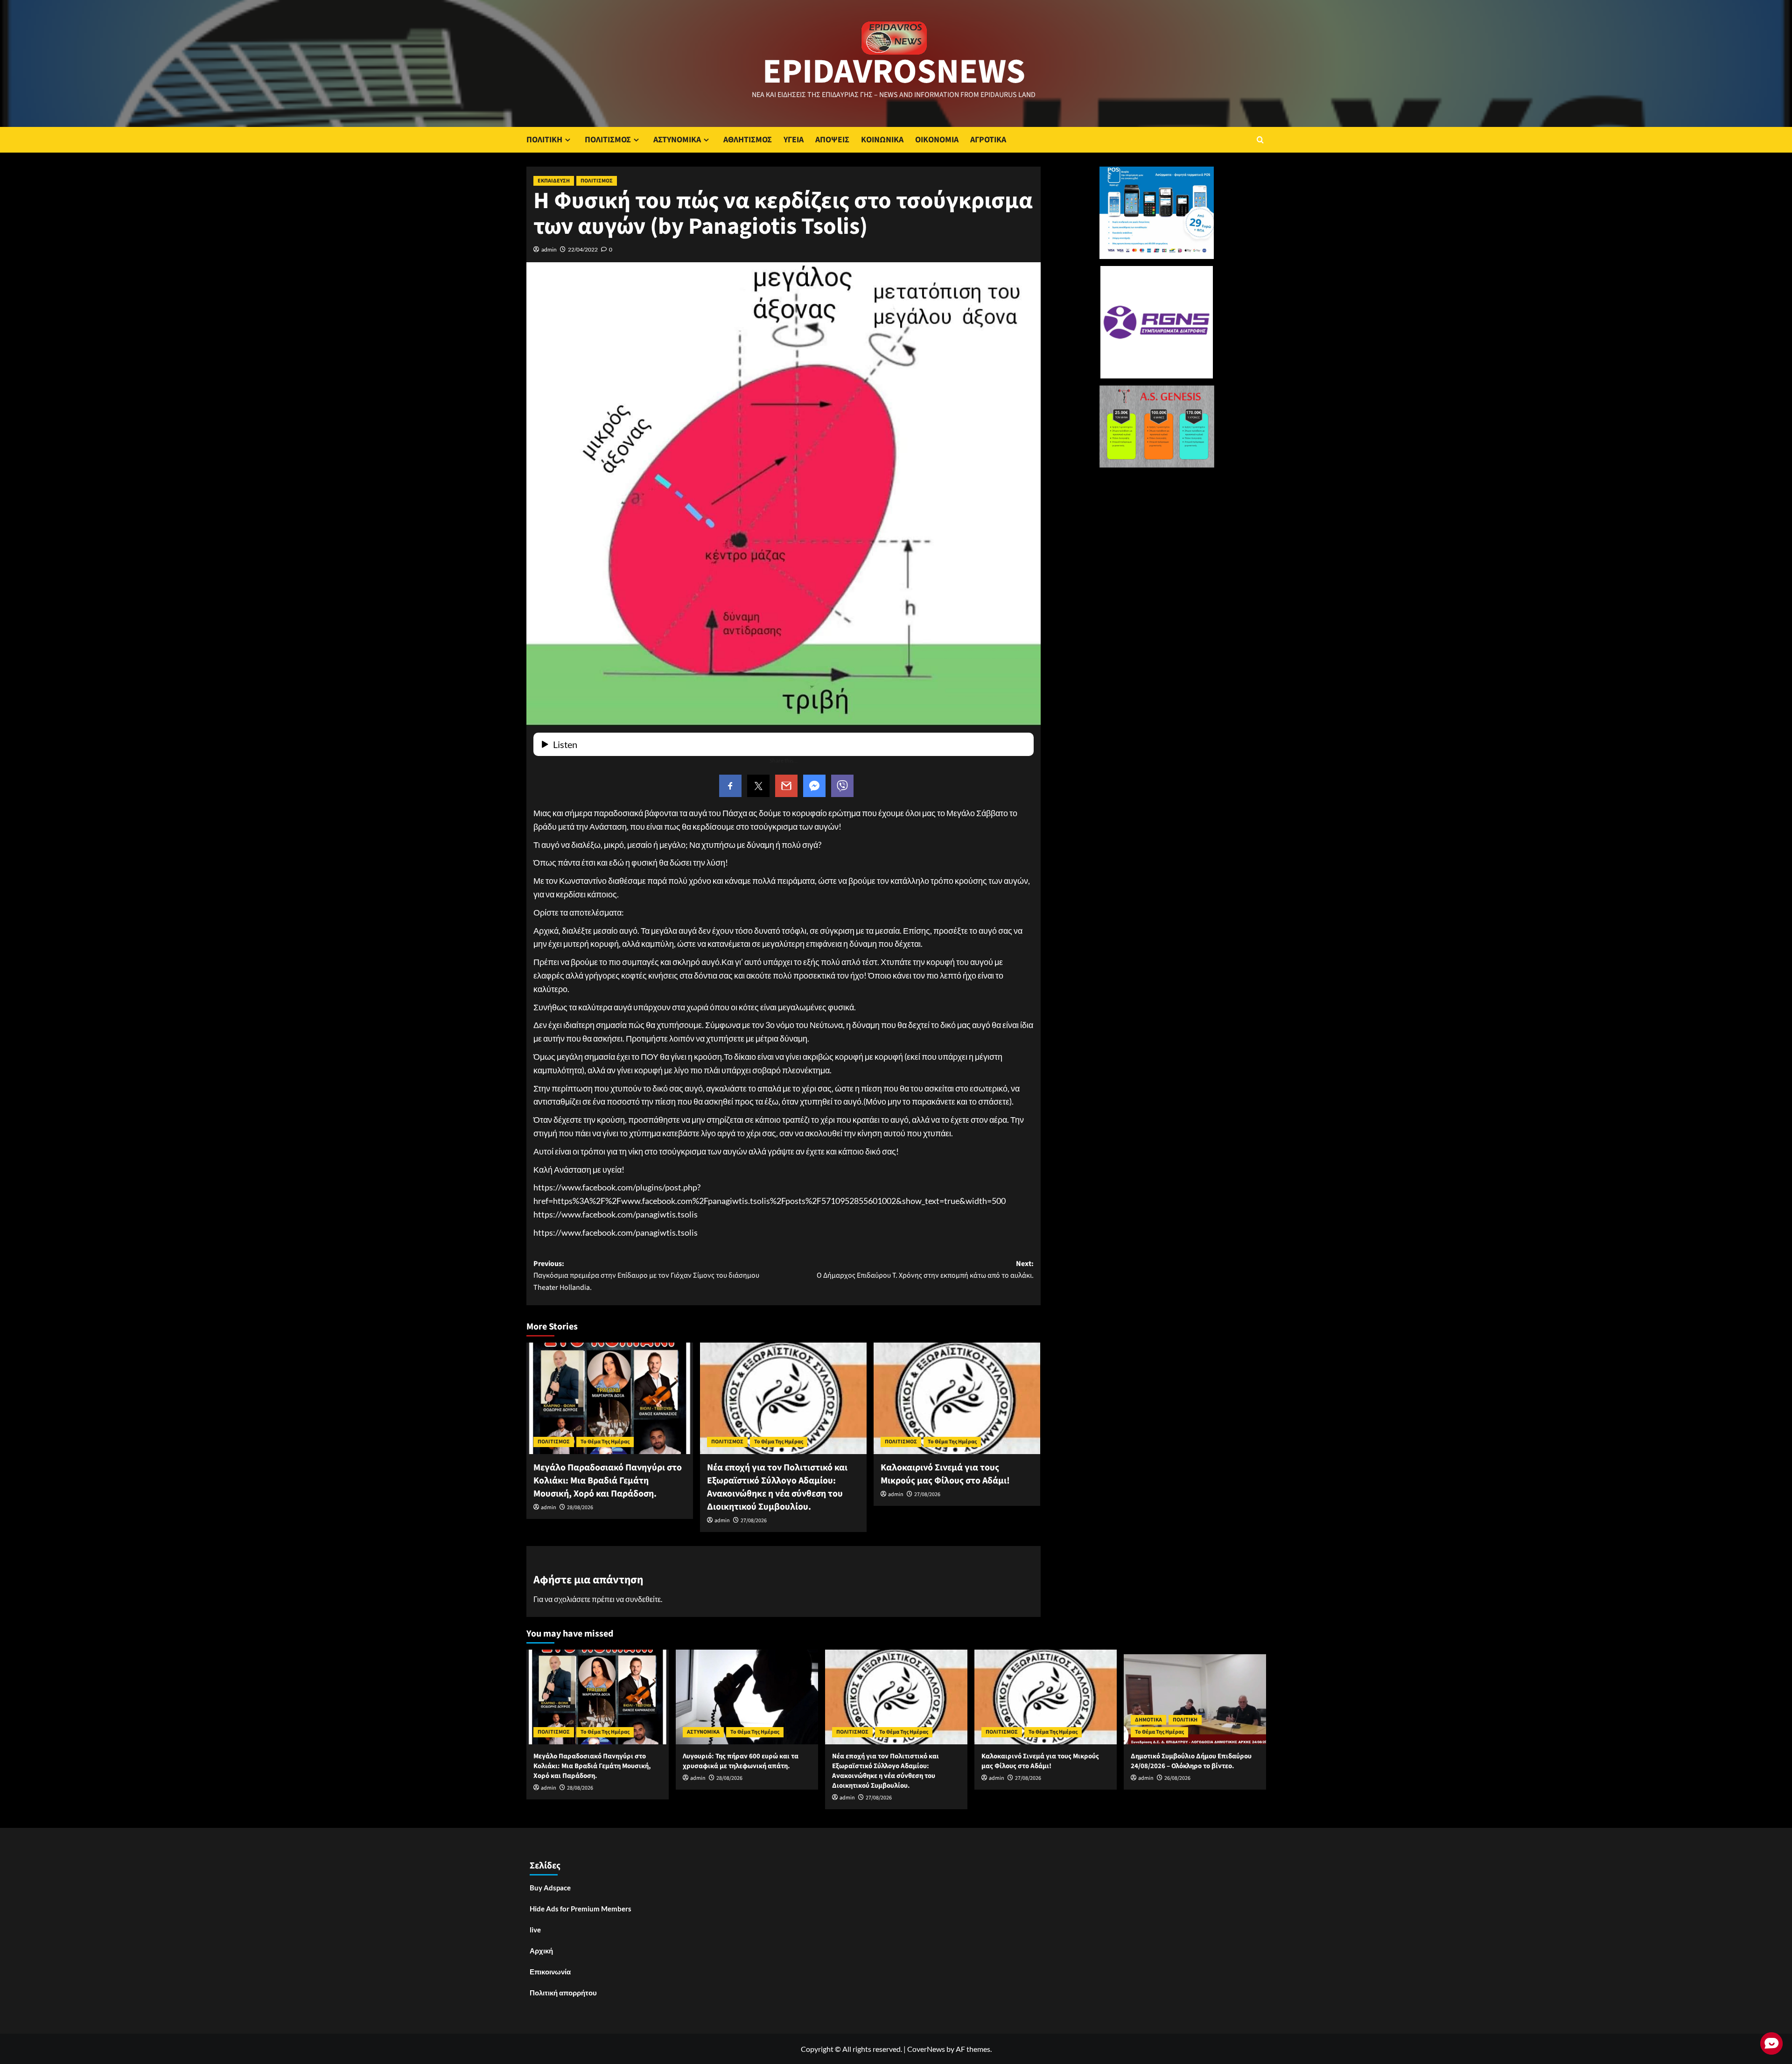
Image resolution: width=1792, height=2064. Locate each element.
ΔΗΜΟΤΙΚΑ (1148, 1720)
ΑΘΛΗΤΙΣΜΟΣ (748, 140)
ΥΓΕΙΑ (794, 140)
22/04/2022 (583, 249)
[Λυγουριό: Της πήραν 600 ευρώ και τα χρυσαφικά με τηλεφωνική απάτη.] (747, 1697)
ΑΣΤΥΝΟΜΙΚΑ (677, 140)
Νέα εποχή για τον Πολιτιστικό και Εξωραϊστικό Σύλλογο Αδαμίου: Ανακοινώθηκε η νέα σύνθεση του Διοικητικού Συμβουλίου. (777, 1487)
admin (549, 249)
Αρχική (541, 1951)
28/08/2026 (580, 1508)
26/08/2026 (1177, 1778)
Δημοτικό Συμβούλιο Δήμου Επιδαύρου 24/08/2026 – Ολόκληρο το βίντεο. (1191, 1761)
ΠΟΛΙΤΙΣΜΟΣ (608, 140)
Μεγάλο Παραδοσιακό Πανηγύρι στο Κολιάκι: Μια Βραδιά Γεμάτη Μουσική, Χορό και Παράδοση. (608, 1481)
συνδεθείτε (643, 1599)
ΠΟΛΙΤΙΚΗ (544, 140)
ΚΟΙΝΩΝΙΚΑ (882, 140)
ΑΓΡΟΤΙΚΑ (988, 140)
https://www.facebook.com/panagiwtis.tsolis (616, 1214)
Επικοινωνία (550, 1972)
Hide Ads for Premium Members (581, 1909)
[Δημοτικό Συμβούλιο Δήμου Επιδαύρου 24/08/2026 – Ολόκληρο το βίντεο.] (1195, 1697)
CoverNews (926, 2049)
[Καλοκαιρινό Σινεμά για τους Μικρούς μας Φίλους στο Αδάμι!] (957, 1398)
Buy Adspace (550, 1888)
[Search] (1260, 140)
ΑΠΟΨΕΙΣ (832, 140)
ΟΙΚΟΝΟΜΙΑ (937, 140)
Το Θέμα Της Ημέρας (605, 1442)
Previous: (646, 1276)
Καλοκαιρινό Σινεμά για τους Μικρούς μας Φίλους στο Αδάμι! (945, 1474)
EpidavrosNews (894, 72)
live (535, 1930)
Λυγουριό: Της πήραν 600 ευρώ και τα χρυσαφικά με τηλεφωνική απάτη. (741, 1761)
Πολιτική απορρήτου (563, 1993)
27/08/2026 (754, 1521)
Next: (925, 1270)
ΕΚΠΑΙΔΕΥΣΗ (554, 181)
